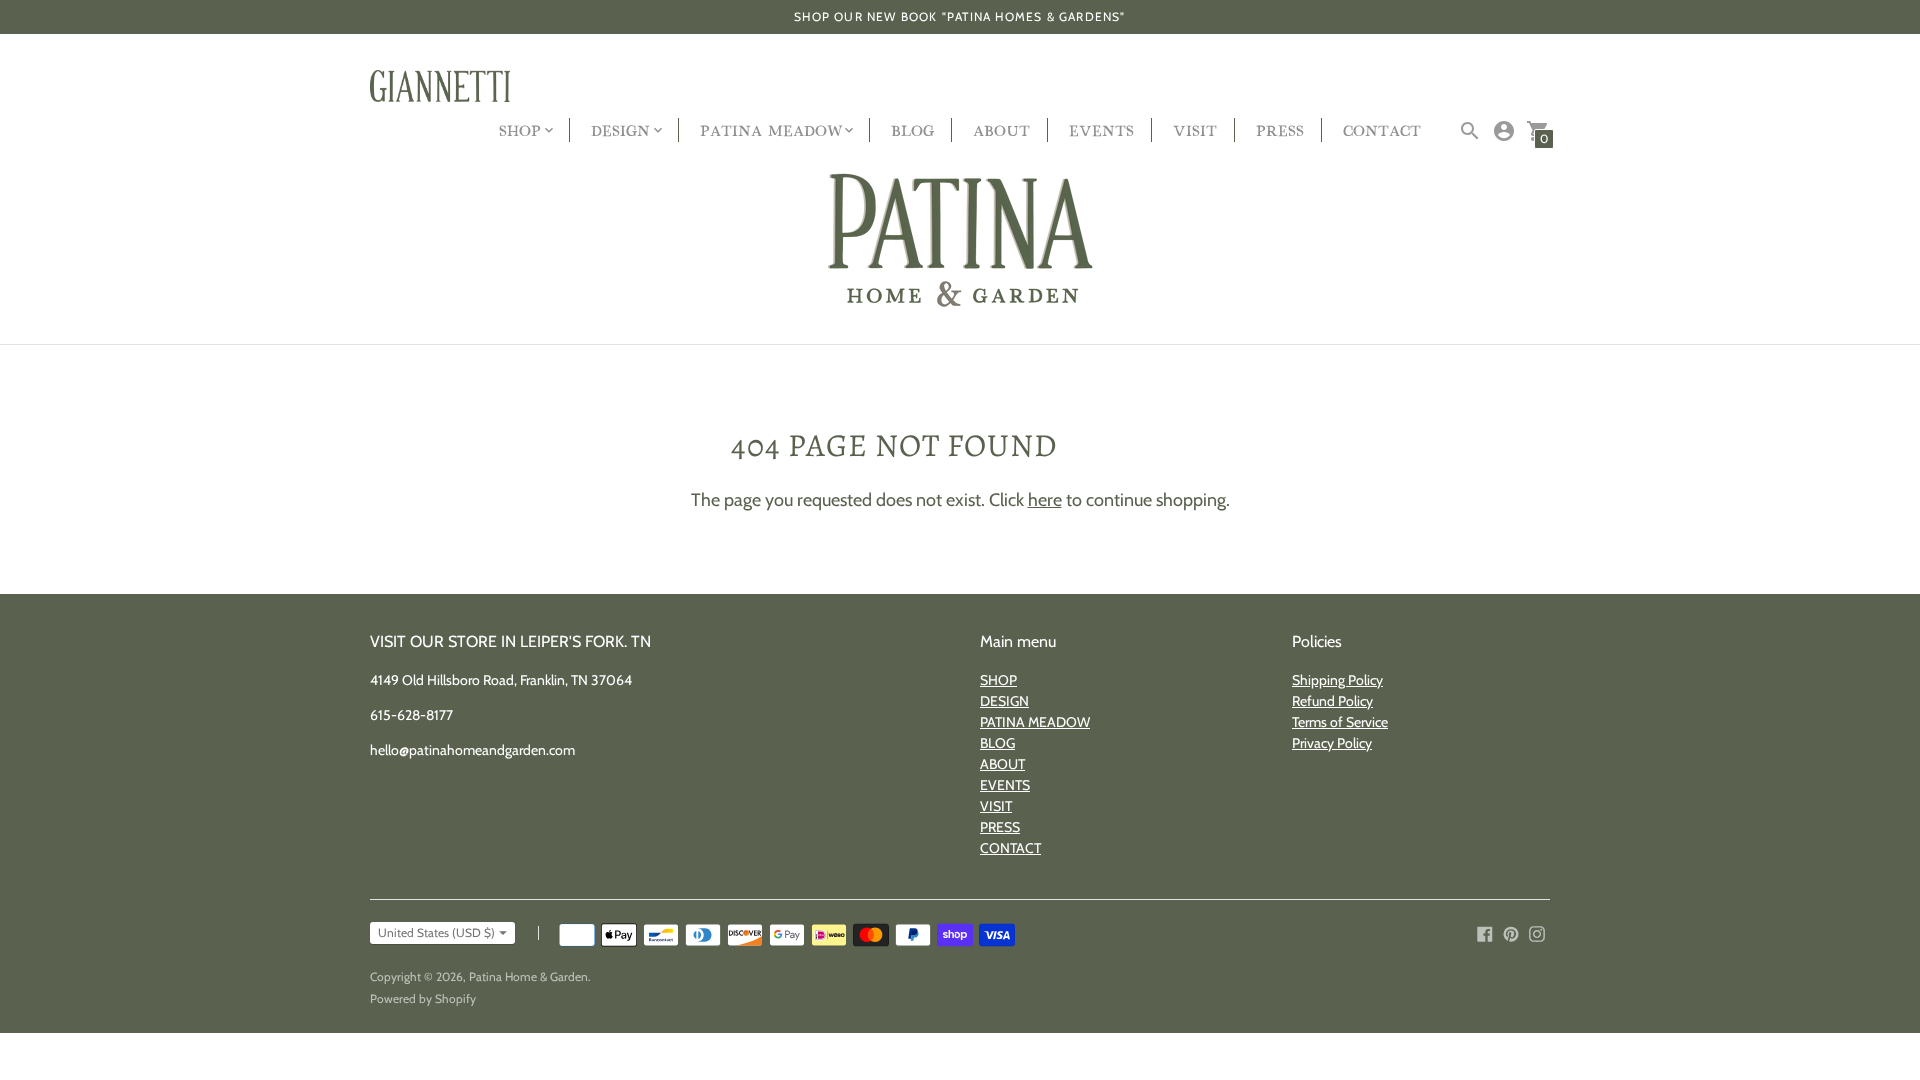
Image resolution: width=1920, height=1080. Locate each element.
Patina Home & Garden (528, 976)
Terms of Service (1340, 722)
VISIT (1195, 129)
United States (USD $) (436, 932)
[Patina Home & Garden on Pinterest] (1511, 932)
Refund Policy (1332, 701)
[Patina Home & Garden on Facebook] (1485, 932)
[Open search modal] (1470, 131)
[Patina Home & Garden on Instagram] (1537, 932)
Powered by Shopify (423, 998)
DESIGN (1004, 701)
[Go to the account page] (1504, 131)
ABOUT (1001, 129)
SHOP (998, 680)
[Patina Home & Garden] (960, 241)
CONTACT (1382, 129)
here (1045, 500)
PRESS (1280, 129)
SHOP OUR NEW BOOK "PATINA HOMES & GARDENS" (959, 16)
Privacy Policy (1332, 743)
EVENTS (1101, 129)
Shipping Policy (1337, 680)
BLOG (912, 129)
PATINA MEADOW (1035, 722)
